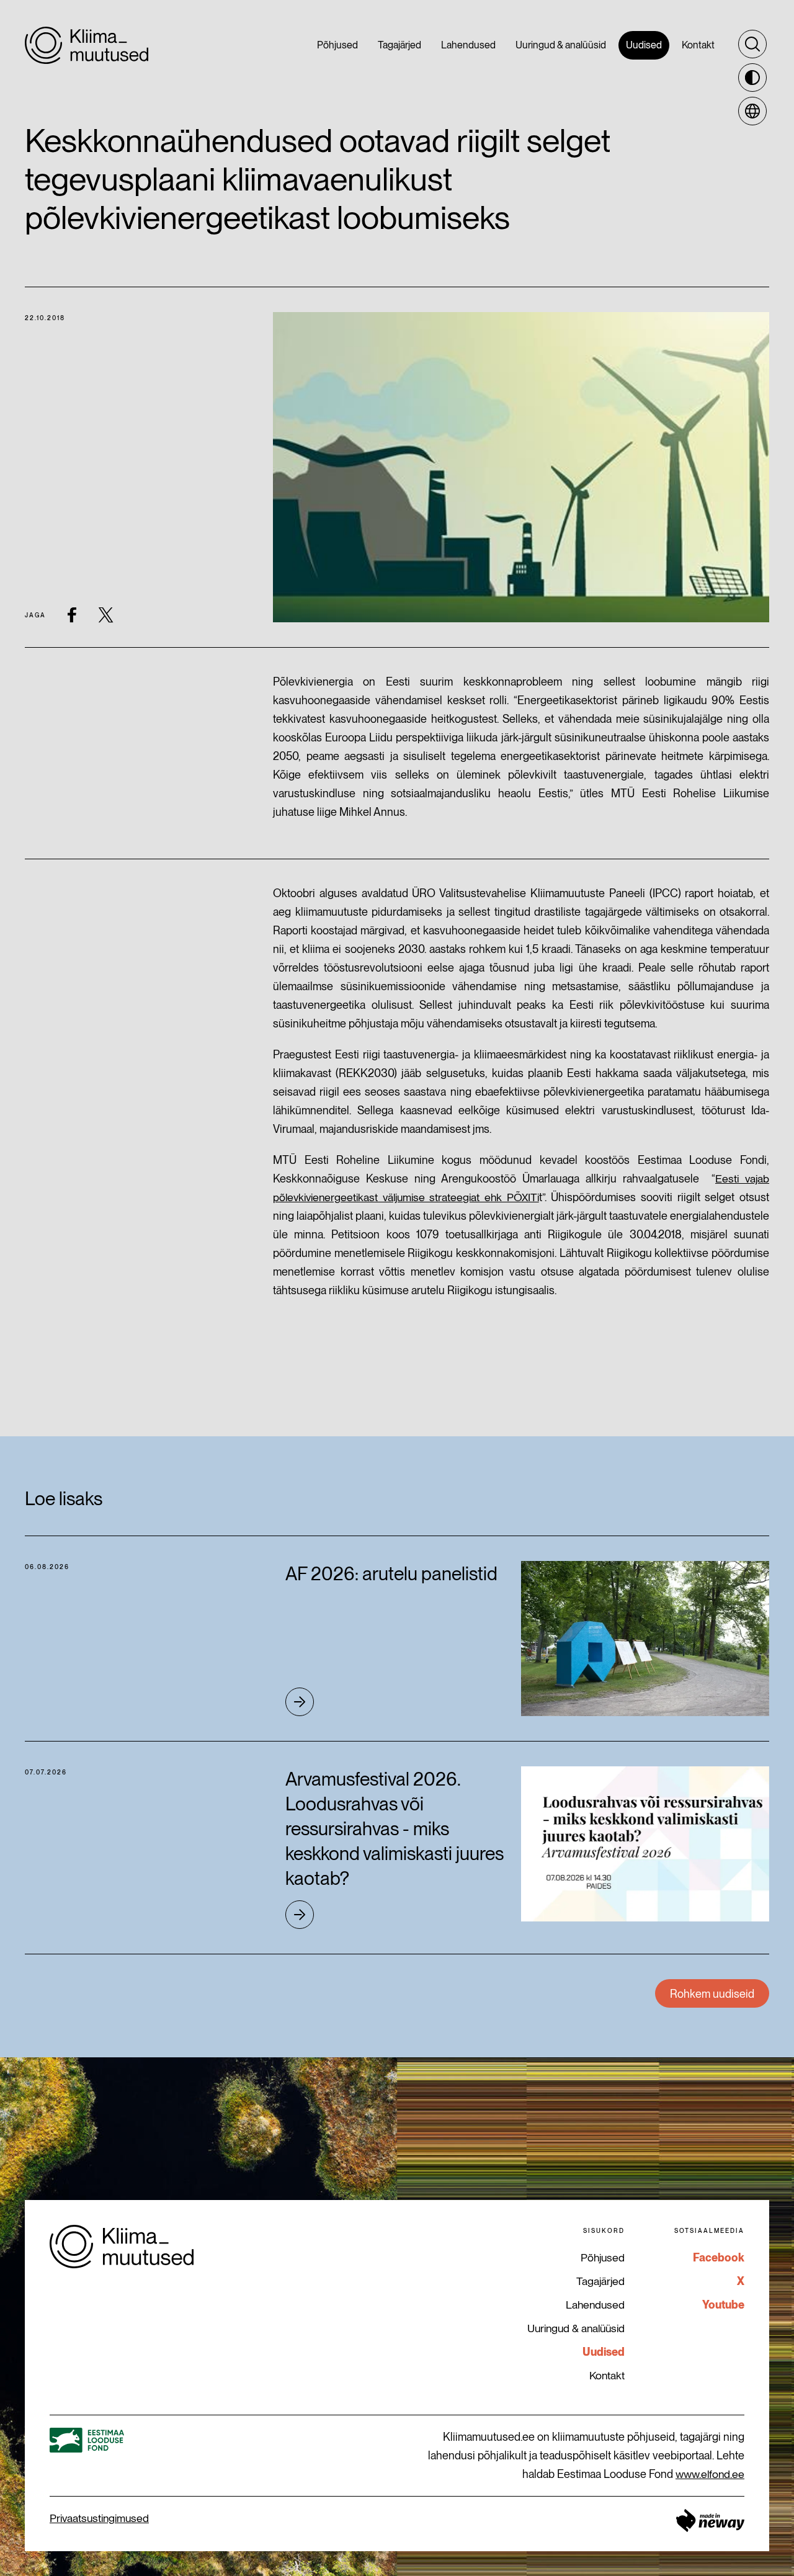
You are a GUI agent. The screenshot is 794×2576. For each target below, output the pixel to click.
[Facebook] (72, 615)
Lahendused (595, 2305)
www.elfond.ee (710, 2474)
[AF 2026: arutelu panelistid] (645, 1639)
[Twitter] (106, 615)
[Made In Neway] (710, 2520)
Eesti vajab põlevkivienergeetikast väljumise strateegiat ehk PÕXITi (521, 1188)
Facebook (719, 2257)
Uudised (604, 2352)
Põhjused (603, 2257)
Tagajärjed (600, 2281)
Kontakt (607, 2375)
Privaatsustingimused (99, 2518)
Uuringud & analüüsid (576, 2328)
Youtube (723, 2305)
